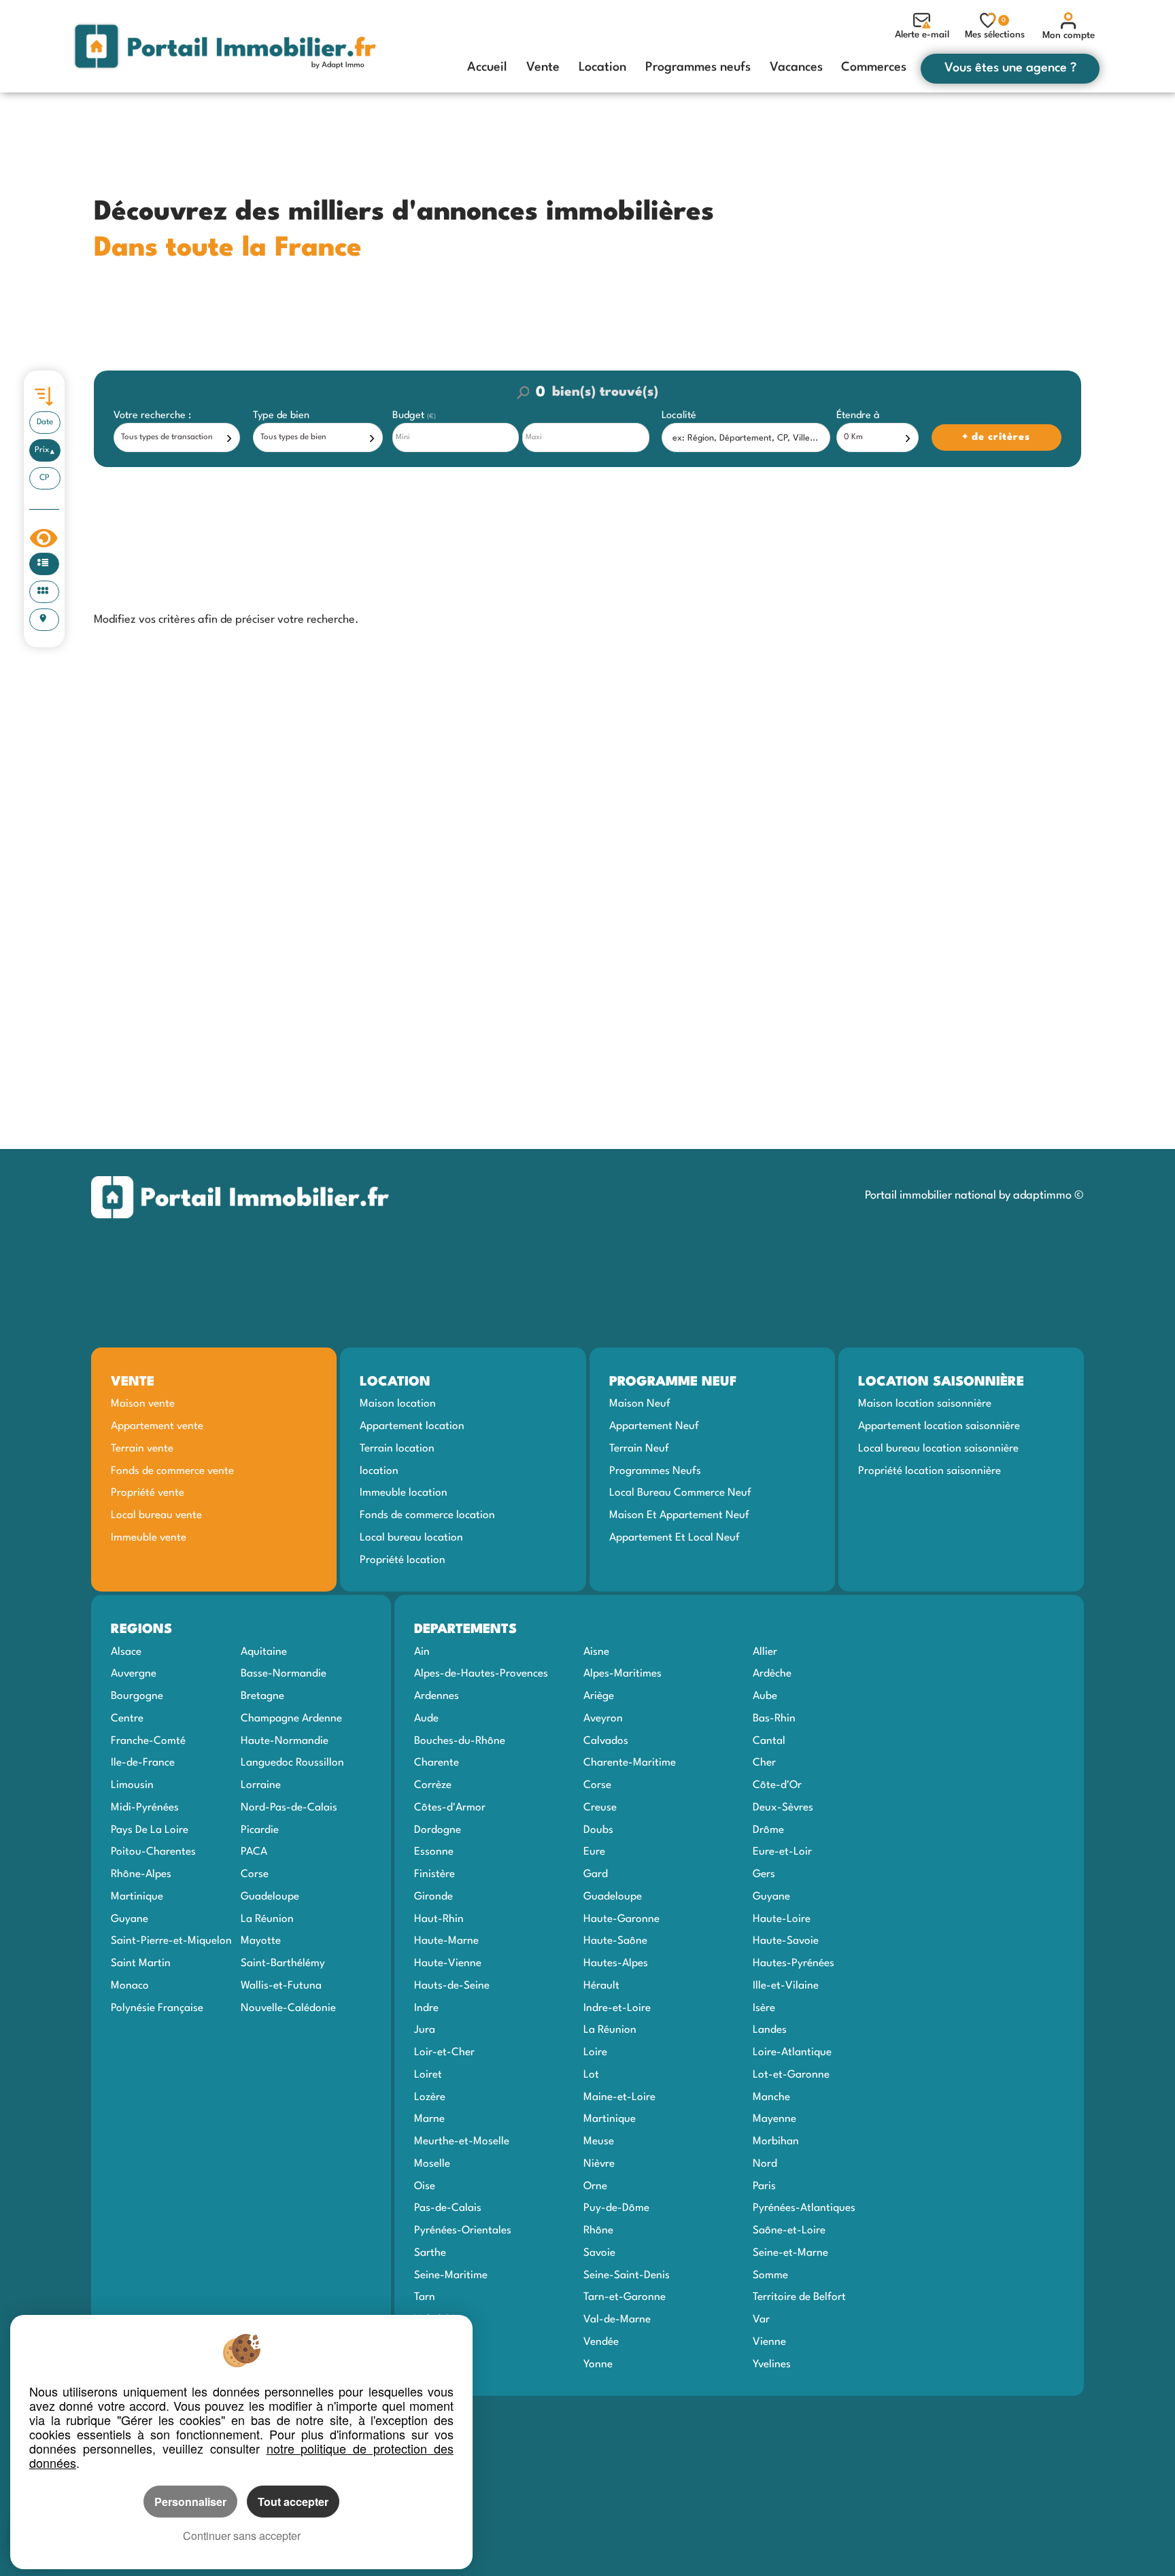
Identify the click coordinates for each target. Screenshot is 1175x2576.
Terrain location (397, 1449)
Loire (595, 2053)
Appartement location (412, 1426)
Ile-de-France (143, 1763)
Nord (765, 2164)
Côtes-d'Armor (450, 1808)
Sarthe (430, 2253)
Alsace (126, 1652)
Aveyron (603, 1719)
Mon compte (1069, 35)
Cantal (769, 1741)
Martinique (137, 1897)
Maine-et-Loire (619, 2097)
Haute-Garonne (621, 1919)
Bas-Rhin (774, 1719)
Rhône (598, 2231)
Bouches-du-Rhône (460, 1741)
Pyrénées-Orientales (463, 2231)
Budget (410, 416)
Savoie (599, 2253)
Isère (764, 2008)
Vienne (769, 2342)
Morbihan (776, 2142)
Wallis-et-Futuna (281, 1986)
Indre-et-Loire (617, 2008)
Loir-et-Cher (444, 2053)
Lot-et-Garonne (791, 2075)
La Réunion (267, 1919)
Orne (595, 2186)
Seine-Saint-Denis (627, 2276)
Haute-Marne (446, 1941)
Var (761, 2320)
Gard (596, 1874)
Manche (771, 2097)
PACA (254, 1852)
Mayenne (774, 2119)
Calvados (606, 1741)
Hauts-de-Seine (452, 1986)
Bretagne (262, 1696)
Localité (679, 416)
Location (602, 67)
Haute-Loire (782, 1919)
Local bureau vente (156, 1515)
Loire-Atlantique (792, 2053)
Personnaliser (190, 2502)
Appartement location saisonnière (939, 1426)
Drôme (768, 1830)
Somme (770, 2276)
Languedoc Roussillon (292, 1763)
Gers (764, 1874)
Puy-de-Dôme (616, 2208)
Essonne (434, 1852)
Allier (765, 1652)
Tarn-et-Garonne (625, 2297)
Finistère (435, 1874)
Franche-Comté (148, 1741)
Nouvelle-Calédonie (288, 2008)
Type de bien (281, 416)
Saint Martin (141, 1963)
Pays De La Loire (150, 1830)
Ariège (599, 1696)
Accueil (487, 67)
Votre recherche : (152, 416)
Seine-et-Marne (790, 2253)
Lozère (430, 2097)
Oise (425, 2186)
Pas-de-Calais (448, 2208)
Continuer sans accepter (242, 2536)
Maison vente (143, 1404)
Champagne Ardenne (291, 1719)
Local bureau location (411, 1538)
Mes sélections (995, 28)
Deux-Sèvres (783, 1808)
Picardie (260, 1830)
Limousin (132, 1785)
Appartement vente (157, 1426)
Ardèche (772, 1674)
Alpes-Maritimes (623, 1674)
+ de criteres (960, 416)
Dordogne (438, 1830)
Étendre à (858, 416)
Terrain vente (142, 1449)
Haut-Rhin (439, 1919)
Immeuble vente (149, 1538)
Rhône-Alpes (141, 1874)
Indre (426, 2008)
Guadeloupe (270, 1897)
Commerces (874, 67)
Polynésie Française (157, 2008)
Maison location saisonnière (925, 1404)
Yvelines (772, 2365)
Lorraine (261, 1785)
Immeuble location (404, 1493)
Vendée (601, 2342)
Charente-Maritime (630, 1763)
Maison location (398, 1404)
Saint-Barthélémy (283, 1963)
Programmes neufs (698, 67)
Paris (764, 2186)
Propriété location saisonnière (930, 1471)
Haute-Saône (615, 1941)
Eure (594, 1852)
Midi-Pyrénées (145, 1808)
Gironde (433, 1897)
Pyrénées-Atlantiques (804, 2208)
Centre (127, 1719)
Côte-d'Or (777, 1785)
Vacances (796, 67)
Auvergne (134, 1674)
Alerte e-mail (922, 35)
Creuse (600, 1808)
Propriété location (403, 1560)
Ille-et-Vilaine (786, 1986)
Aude (426, 1719)
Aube (765, 1696)
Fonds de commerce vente (172, 1471)
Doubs (598, 1830)
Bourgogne (137, 1696)
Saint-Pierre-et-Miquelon (171, 1941)
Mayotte (261, 1941)
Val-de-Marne (617, 2320)
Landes (770, 2030)
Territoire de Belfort (799, 2297)
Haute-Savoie (786, 1941)
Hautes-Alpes (616, 1963)
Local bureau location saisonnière (938, 1449)
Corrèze (433, 1785)
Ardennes (437, 1696)
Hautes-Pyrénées (794, 1963)
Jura (425, 2030)
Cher (764, 1763)
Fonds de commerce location (427, 1515)
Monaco (130, 1986)
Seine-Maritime (451, 2276)
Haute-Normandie (285, 1741)
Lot (591, 2075)
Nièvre (599, 2164)
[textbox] (748, 438)
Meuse (599, 2142)
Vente (543, 67)
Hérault (601, 1986)
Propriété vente (148, 1493)
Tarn (425, 2297)
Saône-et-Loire (789, 2231)
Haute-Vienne (448, 1963)
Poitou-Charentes (153, 1852)
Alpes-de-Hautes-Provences (481, 1674)
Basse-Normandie (284, 1674)
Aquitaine (264, 1652)
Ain (422, 1652)
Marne (429, 2119)
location (379, 1471)
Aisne (596, 1652)
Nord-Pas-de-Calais (289, 1808)
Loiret (428, 2075)
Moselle (432, 2164)
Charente (437, 1763)
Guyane (130, 1919)
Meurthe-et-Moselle (462, 2142)
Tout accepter (293, 2502)
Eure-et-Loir (782, 1852)
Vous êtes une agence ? (1010, 68)
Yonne (598, 2365)
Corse (255, 1874)
